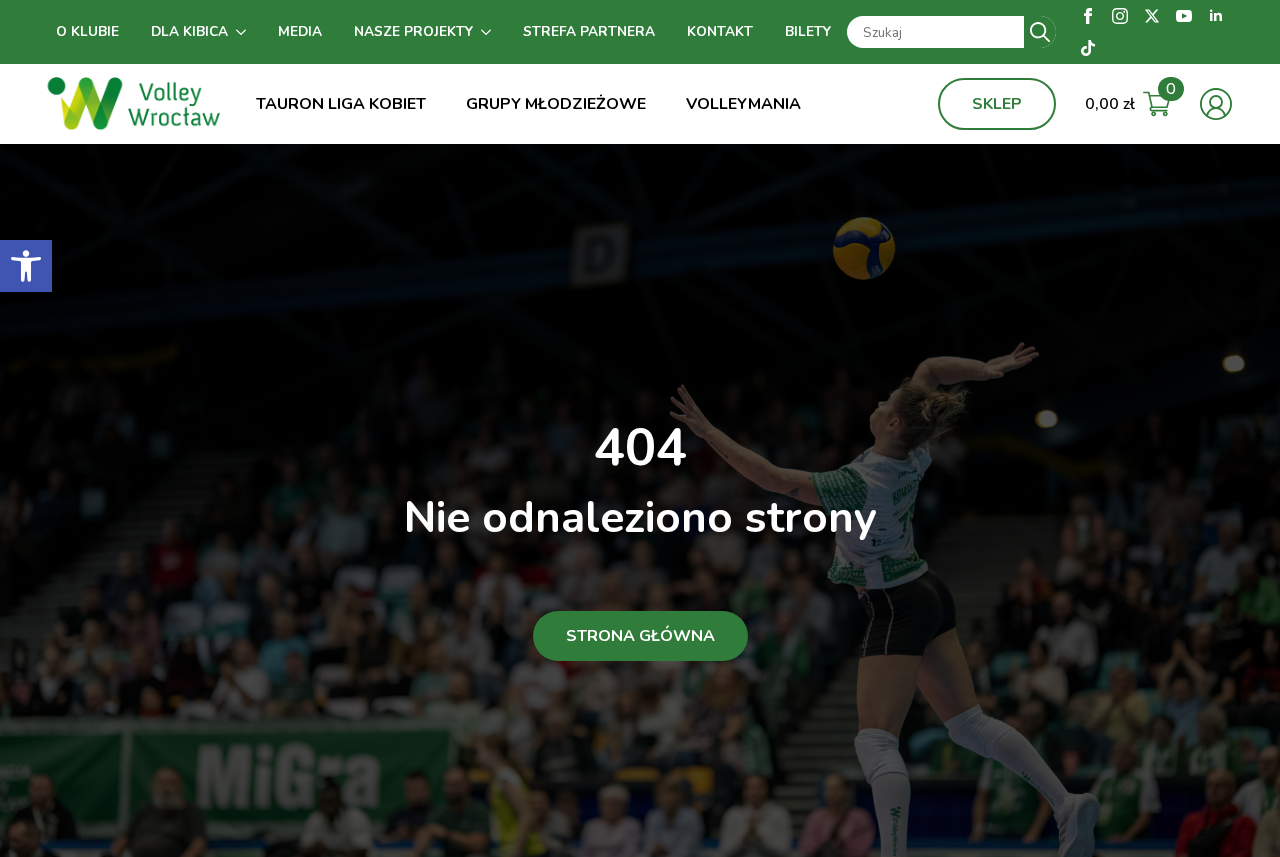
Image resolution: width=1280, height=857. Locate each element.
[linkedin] (1216, 16)
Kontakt (720, 31)
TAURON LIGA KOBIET (341, 104)
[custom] (1088, 48)
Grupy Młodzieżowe (556, 104)
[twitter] (1152, 16)
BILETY (808, 31)
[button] (26, 266)
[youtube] (1184, 16)
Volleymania (743, 104)
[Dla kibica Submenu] (245, 32)
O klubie (87, 31)
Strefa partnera (589, 31)
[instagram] (1120, 16)
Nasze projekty (413, 31)
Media (300, 31)
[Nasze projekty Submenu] (490, 32)
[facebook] (1088, 16)
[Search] (1040, 32)
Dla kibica (189, 31)
